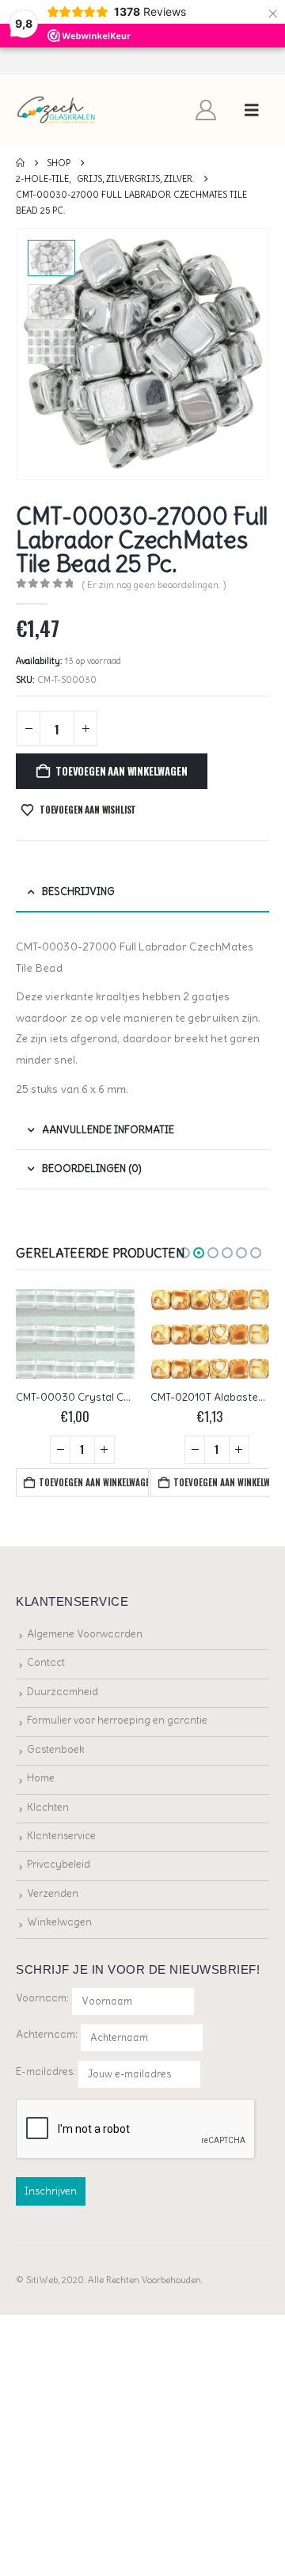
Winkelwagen (59, 1922)
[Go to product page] (75, 1334)
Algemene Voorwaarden (85, 1634)
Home (41, 1778)
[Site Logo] (57, 110)
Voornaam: (42, 1998)
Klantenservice (61, 1836)
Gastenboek (56, 1749)
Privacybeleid (59, 1864)
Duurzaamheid (63, 1692)
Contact (46, 1662)
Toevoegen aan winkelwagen (121, 771)
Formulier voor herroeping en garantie (117, 1720)
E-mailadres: (47, 2071)
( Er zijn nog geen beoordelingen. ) (154, 584)
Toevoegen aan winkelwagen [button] (93, 1482)
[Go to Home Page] (20, 163)
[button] (252, 110)
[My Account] (206, 110)
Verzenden (53, 1893)
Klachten (48, 1807)
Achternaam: (47, 2034)
